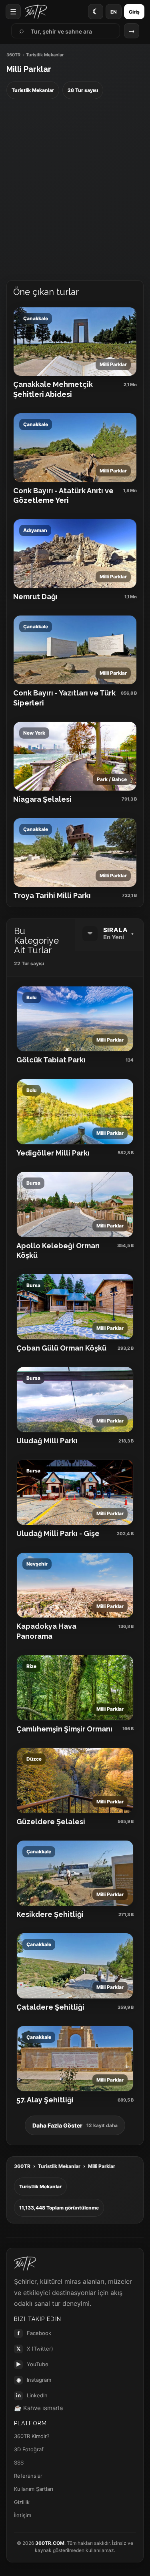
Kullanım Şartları (34, 2489)
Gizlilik (22, 2502)
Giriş (134, 12)
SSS (19, 2462)
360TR (13, 55)
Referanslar (28, 2476)
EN (114, 12)
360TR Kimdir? (32, 2436)
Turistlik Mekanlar (59, 2166)
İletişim (23, 2515)
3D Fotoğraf (29, 2449)
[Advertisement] (75, 190)
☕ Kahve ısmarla (38, 2408)
